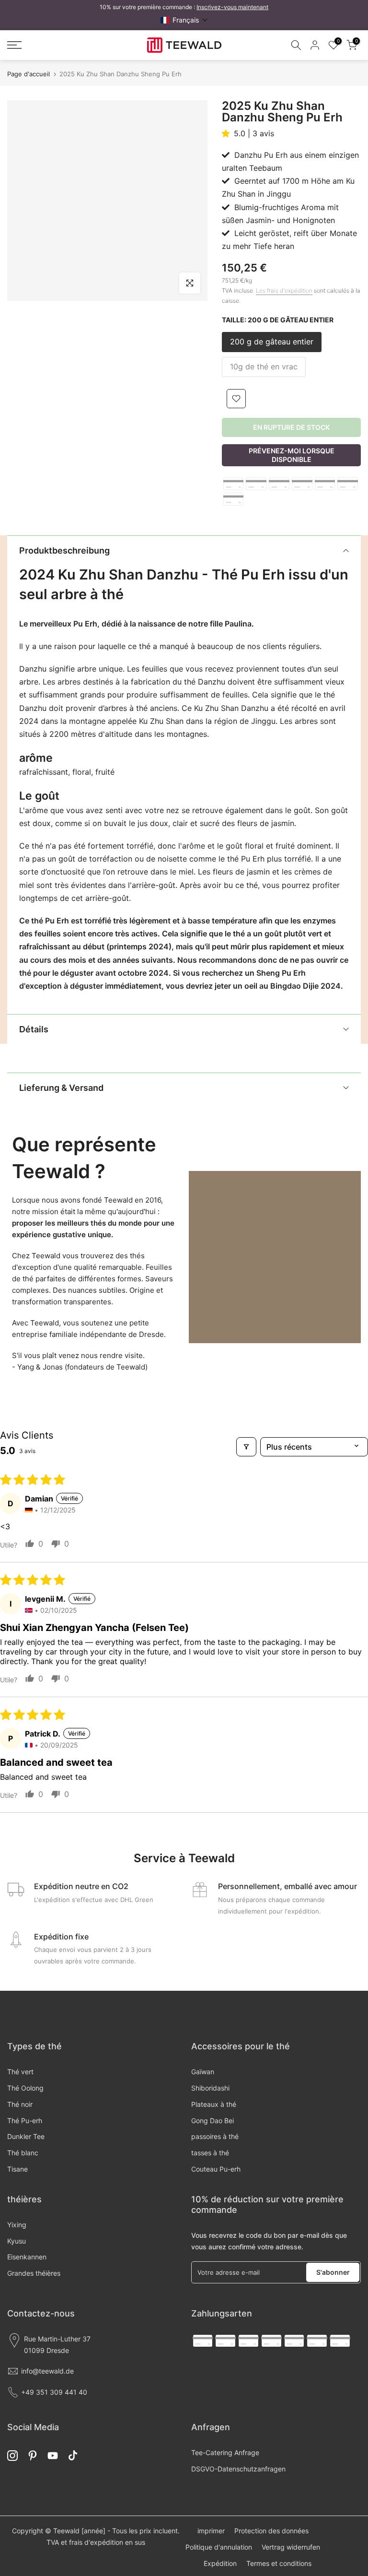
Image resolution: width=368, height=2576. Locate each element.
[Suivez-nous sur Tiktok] (73, 2455)
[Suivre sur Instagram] (12, 2455)
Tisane (17, 2169)
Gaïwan (203, 2072)
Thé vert (20, 2072)
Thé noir (20, 2104)
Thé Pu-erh (25, 2121)
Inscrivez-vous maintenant (232, 7)
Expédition (220, 2563)
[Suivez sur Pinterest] (33, 2455)
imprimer (211, 2531)
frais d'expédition (96, 2542)
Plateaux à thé (214, 2104)
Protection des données (271, 2531)
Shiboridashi (210, 2088)
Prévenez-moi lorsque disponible (292, 455)
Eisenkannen (27, 2257)
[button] (184, 20)
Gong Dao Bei (213, 2121)
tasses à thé (210, 2153)
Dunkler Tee (26, 2136)
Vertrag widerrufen (291, 2547)
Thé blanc (23, 2153)
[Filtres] (246, 1447)
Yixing (17, 2225)
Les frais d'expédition (284, 290)
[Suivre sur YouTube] (53, 2455)
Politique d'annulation (219, 2547)
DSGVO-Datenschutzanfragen (238, 2469)
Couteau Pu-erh (216, 2169)
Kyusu (17, 2241)
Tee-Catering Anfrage (225, 2452)
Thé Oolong (25, 2088)
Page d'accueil (29, 74)
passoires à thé (215, 2136)
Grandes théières (34, 2273)
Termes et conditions (279, 2563)
